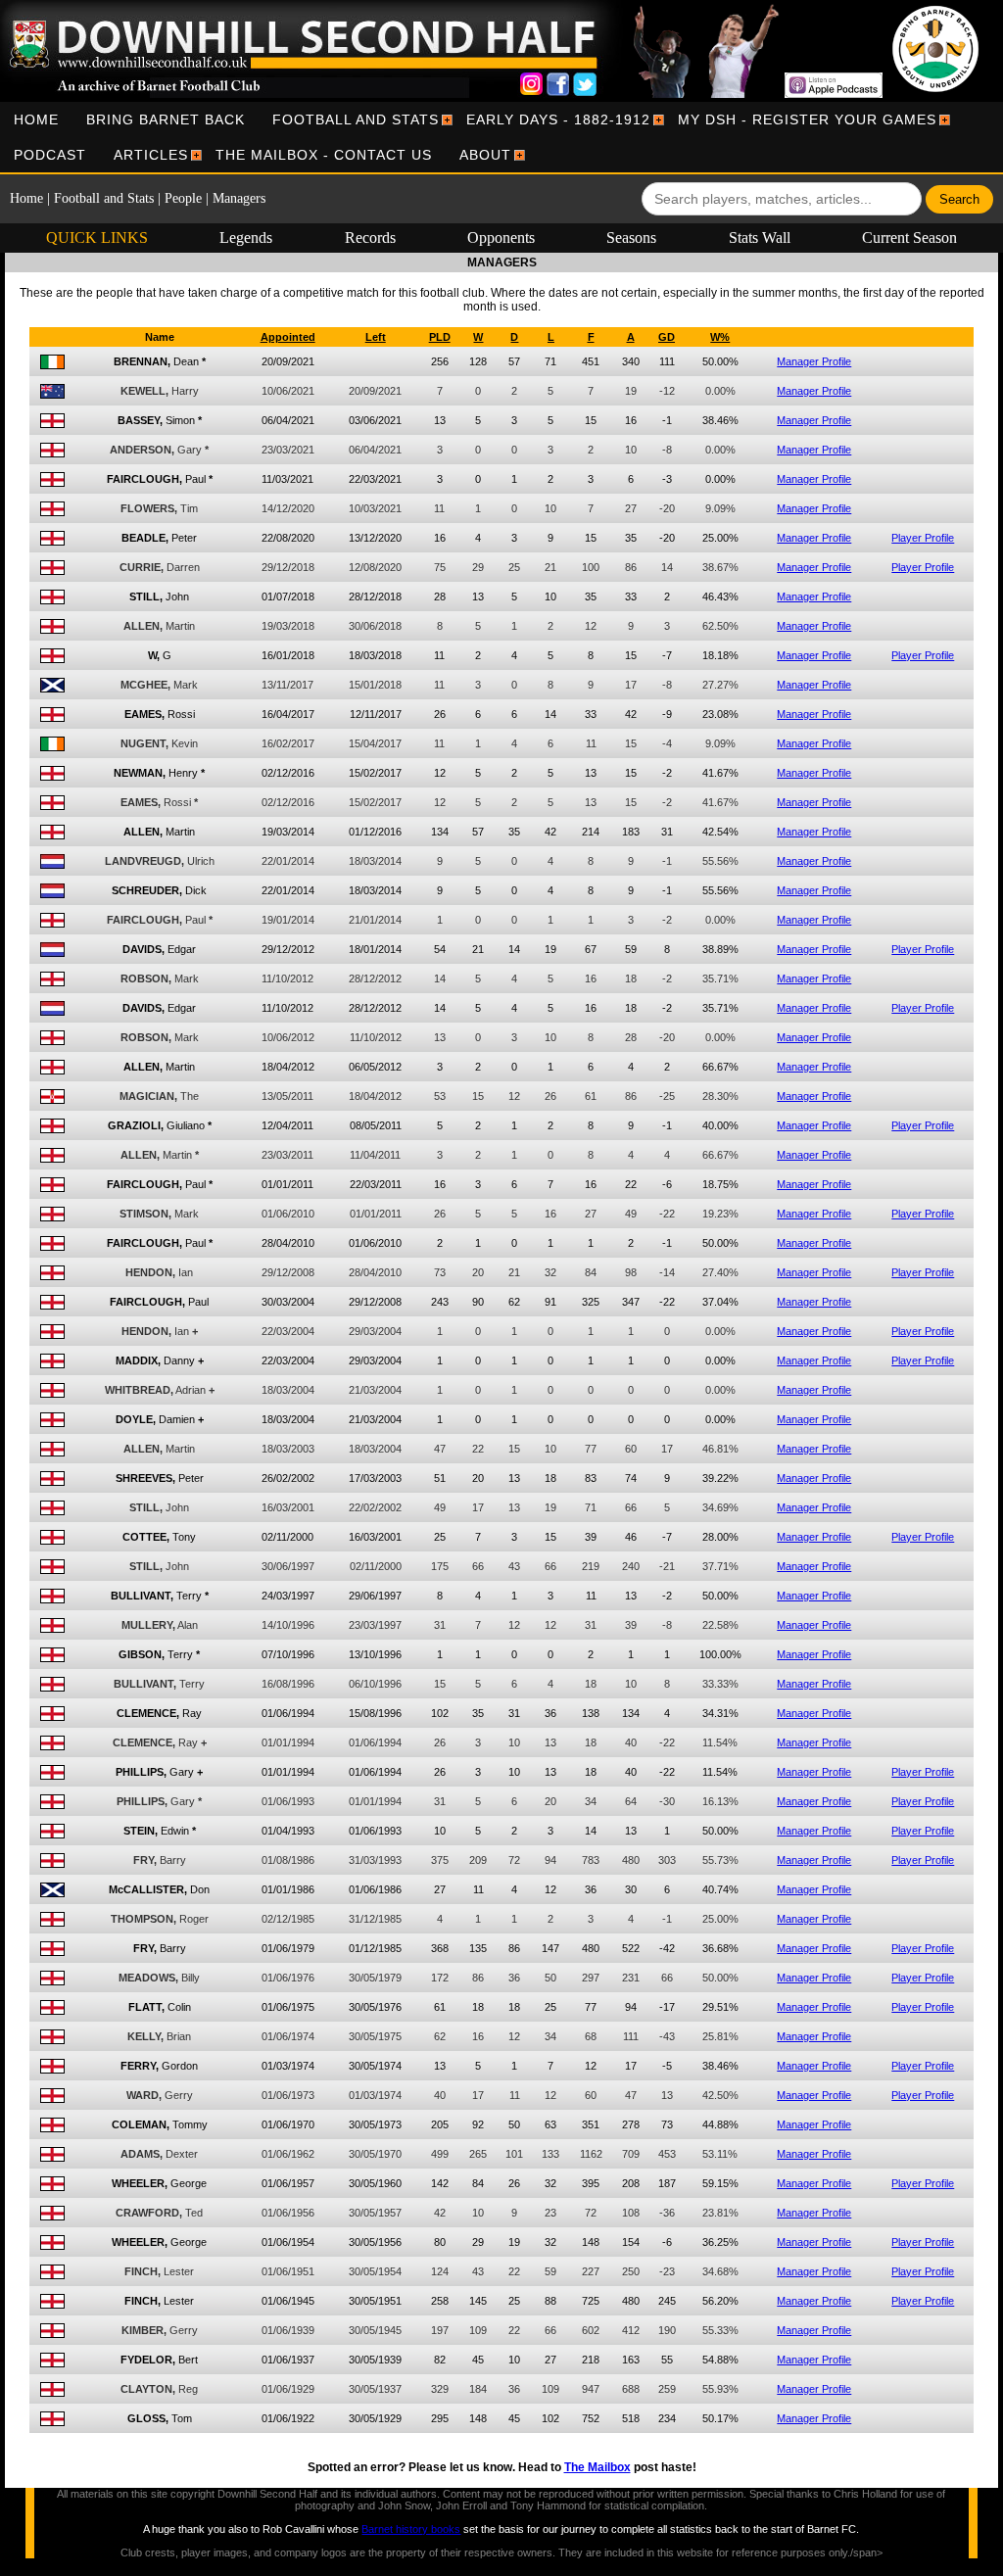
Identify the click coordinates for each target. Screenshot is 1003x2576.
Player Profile (923, 538)
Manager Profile (814, 361)
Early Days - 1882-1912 (558, 119)
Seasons (631, 238)
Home (36, 119)
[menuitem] (36, 119)
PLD (440, 337)
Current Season (909, 238)
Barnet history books (411, 2529)
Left (376, 337)
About (485, 155)
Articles (151, 155)
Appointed (288, 337)
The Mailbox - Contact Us (324, 155)
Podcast (50, 155)
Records (370, 238)
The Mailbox (597, 2467)
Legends (246, 238)
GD (667, 337)
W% (720, 337)
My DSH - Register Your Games (807, 119)
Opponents (501, 238)
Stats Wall (760, 238)
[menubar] (501, 137)
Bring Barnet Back (166, 119)
